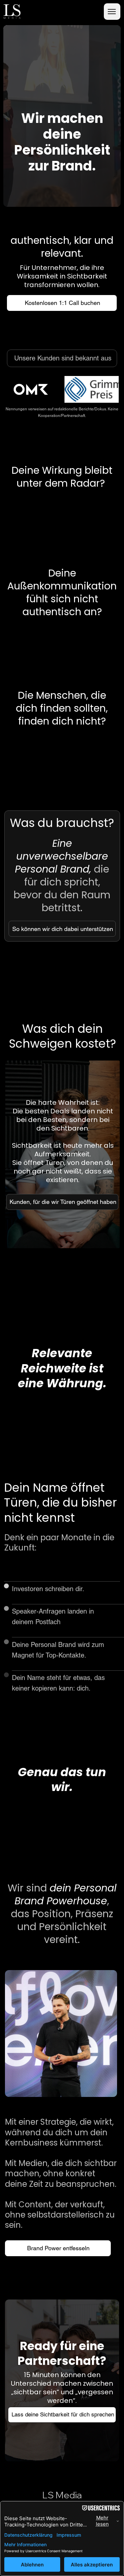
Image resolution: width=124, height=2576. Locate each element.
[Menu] (112, 12)
